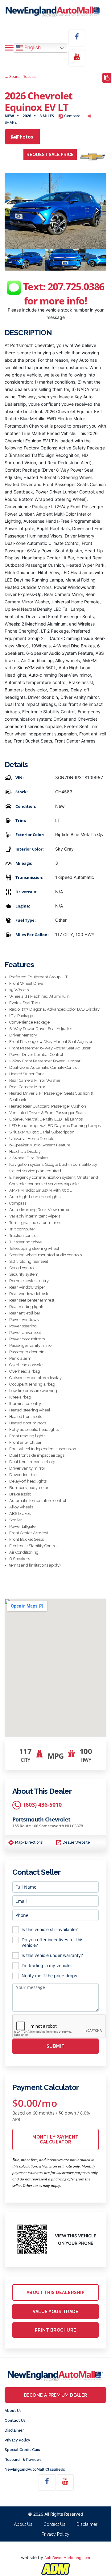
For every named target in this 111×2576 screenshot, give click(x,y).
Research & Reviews (23, 2460)
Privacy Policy (17, 2440)
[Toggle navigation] (9, 48)
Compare (72, 116)
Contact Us (15, 2421)
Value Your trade (55, 2312)
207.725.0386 (76, 286)
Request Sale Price (50, 155)
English (32, 48)
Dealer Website (76, 1842)
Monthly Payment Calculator (55, 2139)
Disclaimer (14, 2430)
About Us (13, 2411)
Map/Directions (28, 1842)
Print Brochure (56, 2330)
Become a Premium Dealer (56, 2395)
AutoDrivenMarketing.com (67, 2558)
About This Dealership (56, 2292)
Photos (25, 137)
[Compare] (107, 78)
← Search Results (20, 77)
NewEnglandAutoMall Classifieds (35, 2469)
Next (97, 211)
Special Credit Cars (22, 2450)
